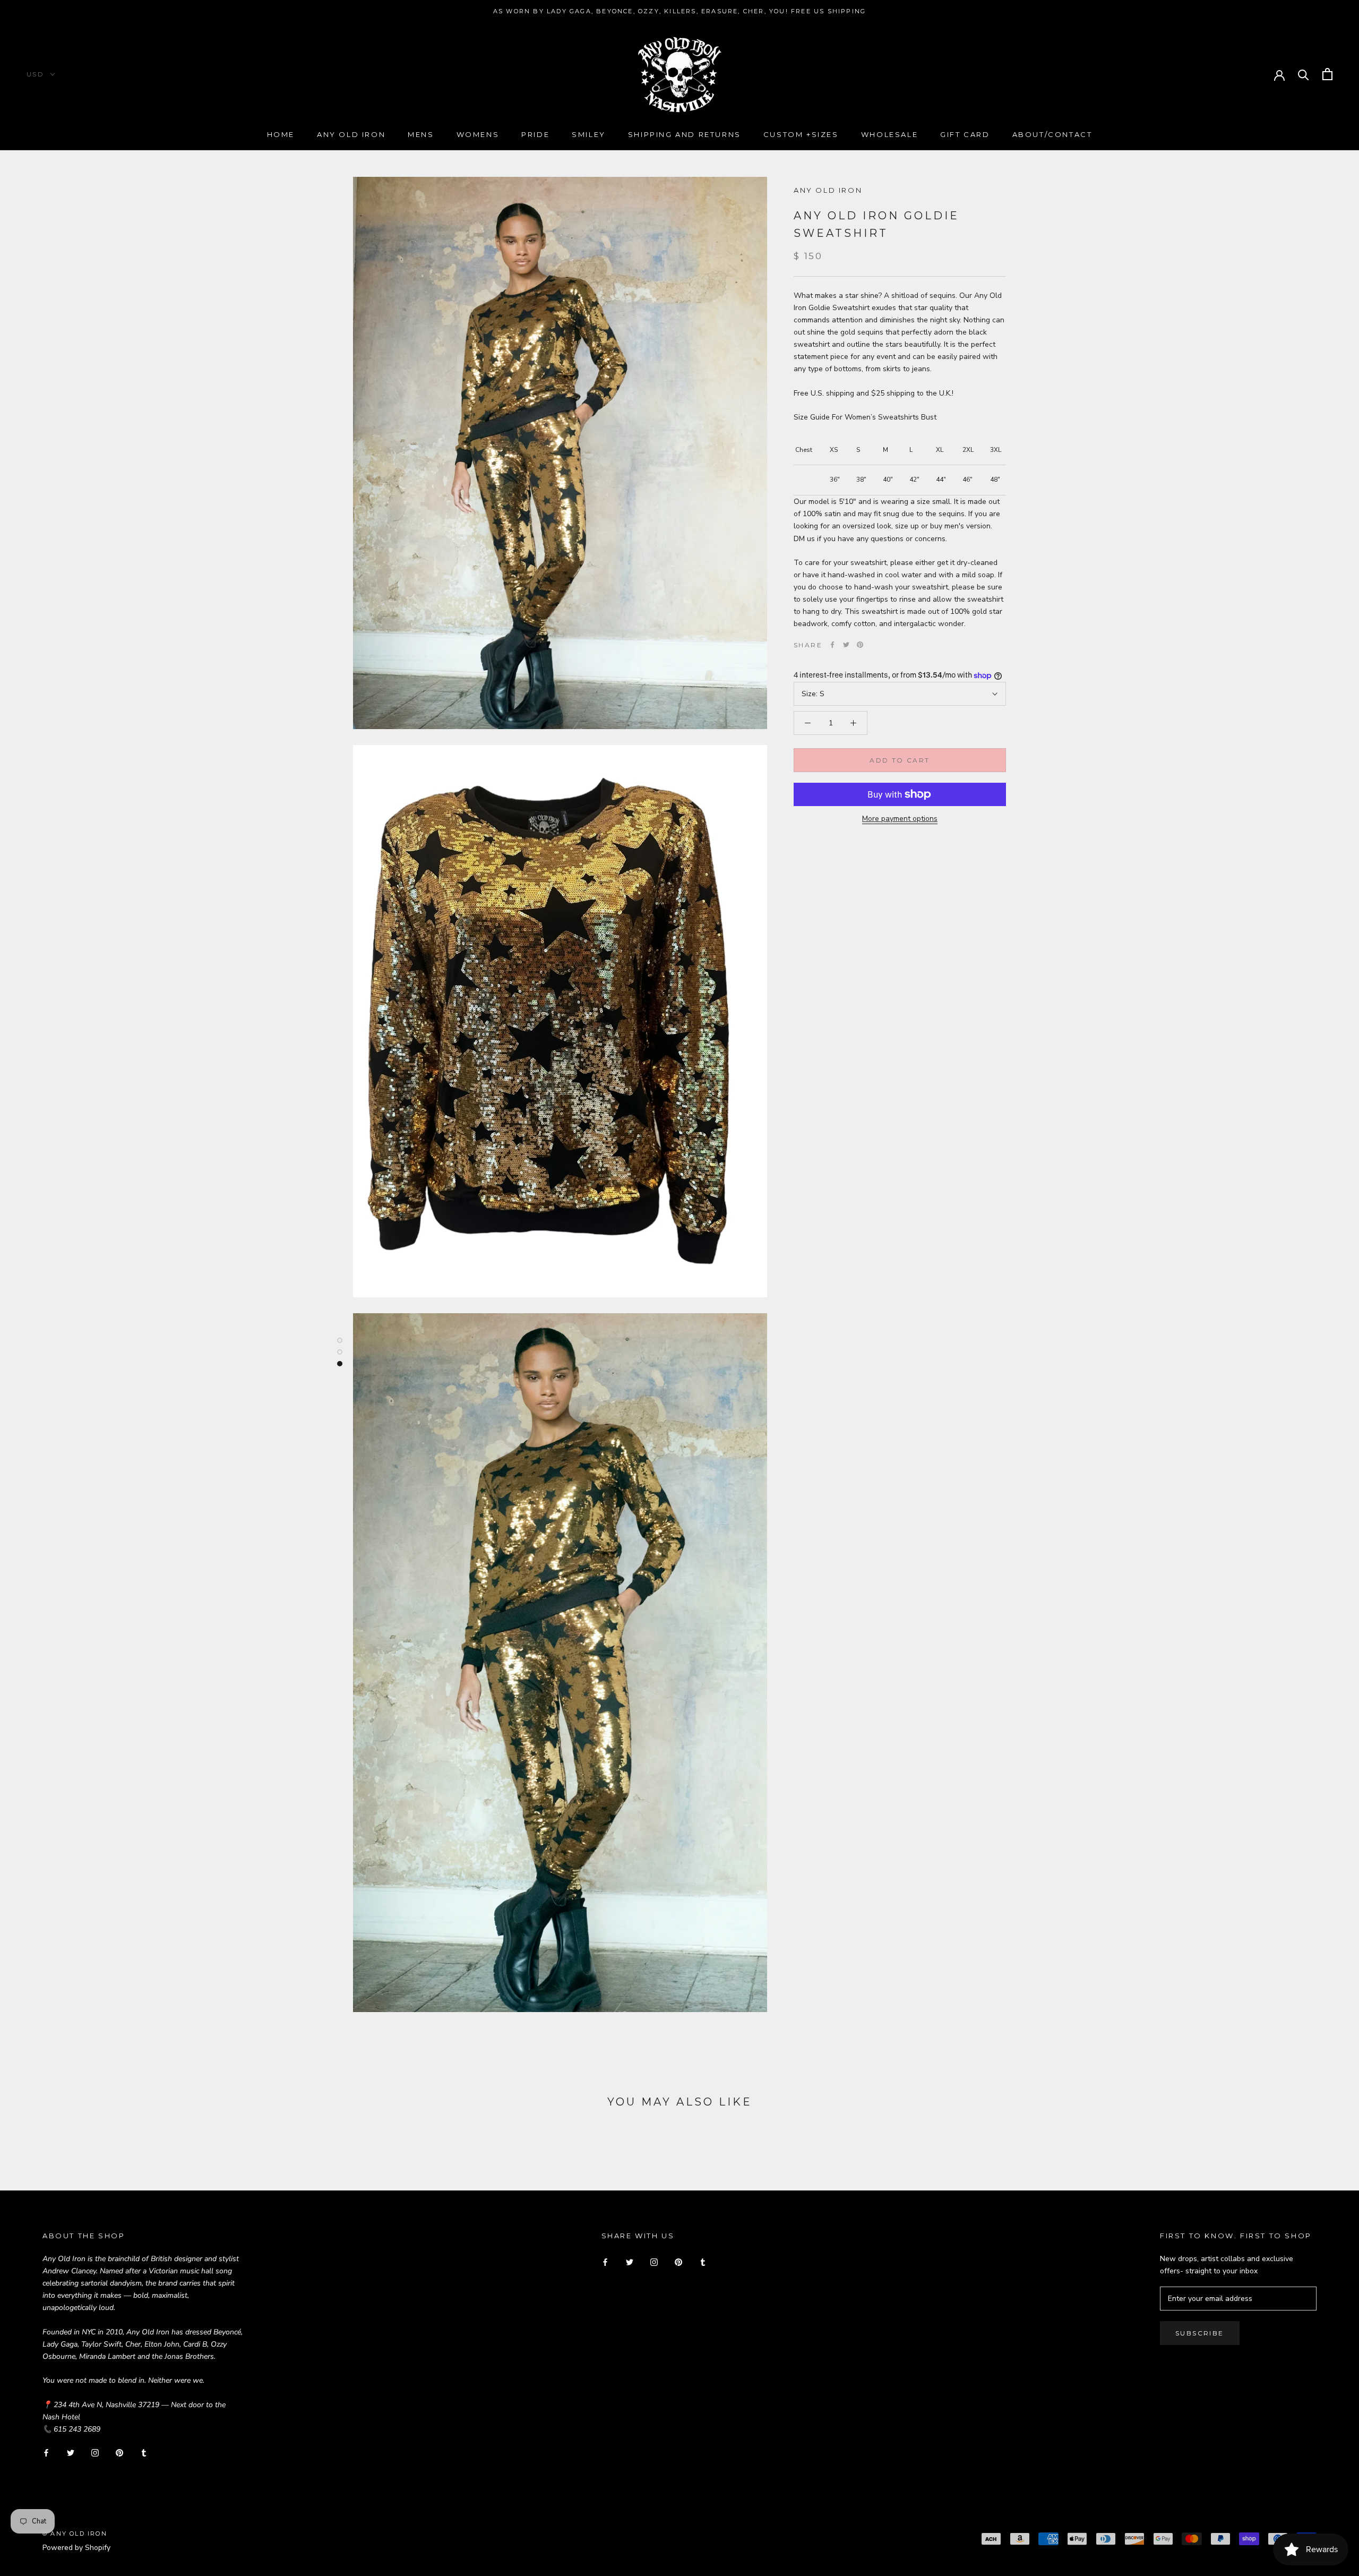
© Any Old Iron (75, 2534)
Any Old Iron (351, 134)
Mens (421, 134)
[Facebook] (832, 645)
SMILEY (589, 134)
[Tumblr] (144, 2452)
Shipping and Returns (685, 134)
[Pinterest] (860, 645)
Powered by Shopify (76, 2548)
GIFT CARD (965, 134)
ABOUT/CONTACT (1052, 134)
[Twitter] (846, 645)
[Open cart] (1327, 74)
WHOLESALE (889, 134)
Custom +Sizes (801, 134)
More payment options (900, 819)
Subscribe (1200, 2333)
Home (281, 134)
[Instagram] (95, 2452)
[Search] (1304, 74)
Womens (478, 134)
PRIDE (535, 134)
